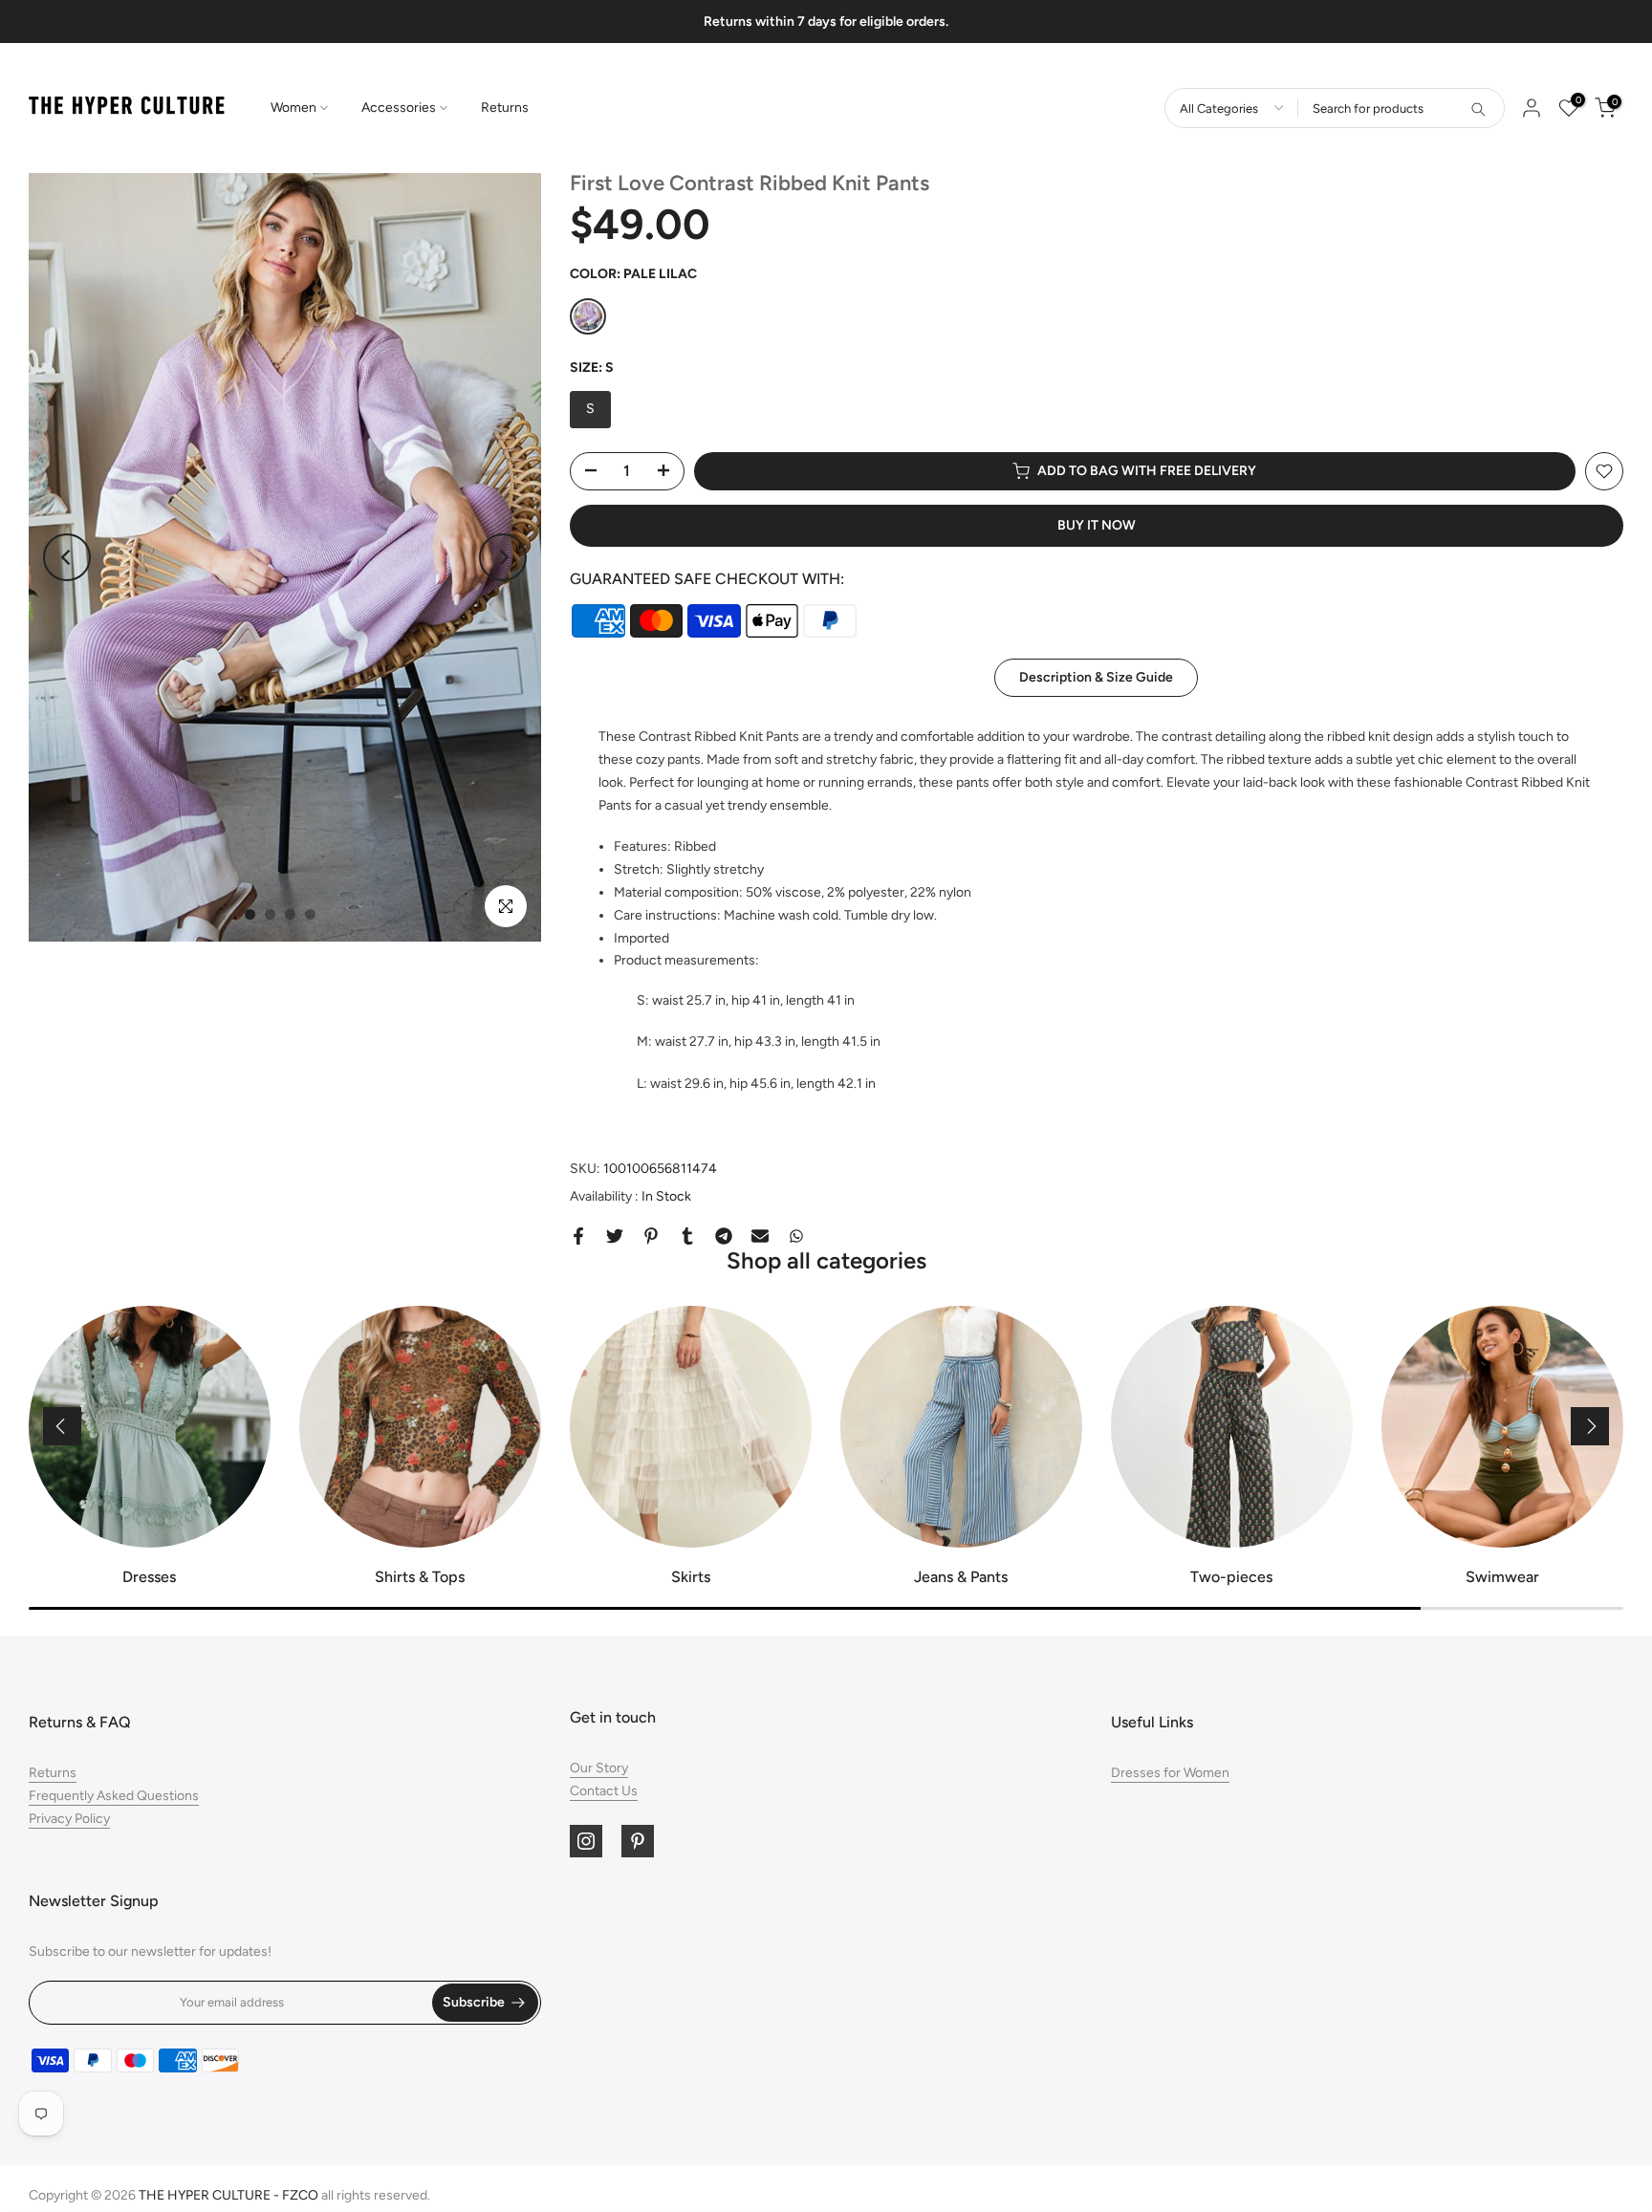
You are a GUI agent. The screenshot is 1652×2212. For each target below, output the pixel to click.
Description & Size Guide (1096, 677)
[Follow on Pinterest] (638, 1841)
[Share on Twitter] (615, 1236)
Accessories (399, 108)
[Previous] (67, 557)
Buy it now (1097, 525)
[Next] (503, 557)
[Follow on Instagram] (586, 1841)
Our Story (599, 1768)
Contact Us (604, 1791)
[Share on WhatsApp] (796, 1236)
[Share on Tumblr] (687, 1236)
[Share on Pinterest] (651, 1236)
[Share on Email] (760, 1236)
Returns (505, 108)
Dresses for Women (1170, 1773)
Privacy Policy (69, 1819)
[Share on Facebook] (578, 1236)
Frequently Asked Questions (114, 1796)
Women (293, 108)
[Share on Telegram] (724, 1236)
